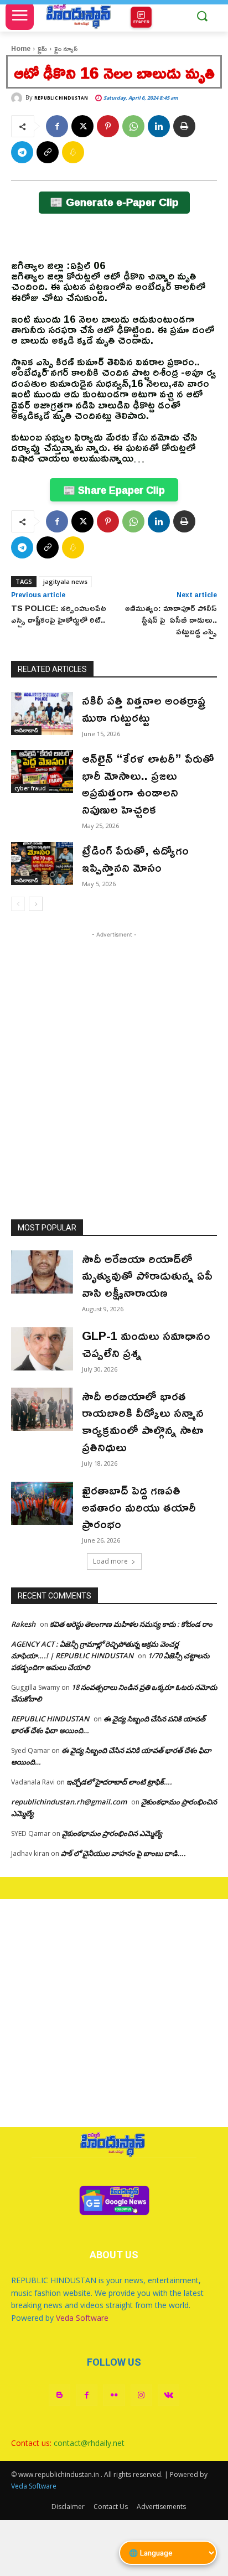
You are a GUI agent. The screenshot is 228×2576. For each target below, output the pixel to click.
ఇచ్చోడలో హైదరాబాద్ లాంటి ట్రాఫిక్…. (119, 1782)
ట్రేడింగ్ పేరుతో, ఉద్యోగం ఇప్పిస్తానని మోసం (135, 859)
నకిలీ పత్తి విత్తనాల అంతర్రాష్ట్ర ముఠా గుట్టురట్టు (144, 709)
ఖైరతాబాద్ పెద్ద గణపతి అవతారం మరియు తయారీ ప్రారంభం (139, 1507)
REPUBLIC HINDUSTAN (61, 98)
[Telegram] (22, 152)
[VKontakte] (169, 2395)
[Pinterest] (108, 126)
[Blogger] (59, 2395)
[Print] (184, 126)
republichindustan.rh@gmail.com (69, 1802)
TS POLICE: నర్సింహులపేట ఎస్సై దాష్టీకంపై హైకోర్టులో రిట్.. (59, 614)
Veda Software (82, 2318)
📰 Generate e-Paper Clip (114, 202)
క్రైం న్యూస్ (66, 48)
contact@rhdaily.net (89, 2443)
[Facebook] (57, 126)
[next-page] (36, 904)
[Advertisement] (114, 1054)
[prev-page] (18, 904)
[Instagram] (141, 2395)
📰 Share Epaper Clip (114, 490)
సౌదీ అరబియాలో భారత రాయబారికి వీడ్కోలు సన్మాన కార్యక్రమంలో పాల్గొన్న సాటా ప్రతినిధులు (143, 1421)
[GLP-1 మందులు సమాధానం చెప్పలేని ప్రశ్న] (42, 1349)
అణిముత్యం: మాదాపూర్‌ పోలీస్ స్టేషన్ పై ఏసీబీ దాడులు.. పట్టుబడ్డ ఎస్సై (171, 620)
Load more (110, 1561)
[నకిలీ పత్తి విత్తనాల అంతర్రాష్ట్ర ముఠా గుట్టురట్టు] (42, 713)
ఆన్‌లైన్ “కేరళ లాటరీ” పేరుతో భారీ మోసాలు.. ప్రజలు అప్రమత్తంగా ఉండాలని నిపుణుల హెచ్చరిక (148, 784)
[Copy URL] (48, 152)
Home (21, 48)
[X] (82, 126)
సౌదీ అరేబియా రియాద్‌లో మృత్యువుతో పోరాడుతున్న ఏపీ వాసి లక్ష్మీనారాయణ (147, 1276)
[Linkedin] (159, 126)
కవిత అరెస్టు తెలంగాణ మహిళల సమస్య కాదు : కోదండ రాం (131, 1624)
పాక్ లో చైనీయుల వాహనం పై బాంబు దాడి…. (123, 1853)
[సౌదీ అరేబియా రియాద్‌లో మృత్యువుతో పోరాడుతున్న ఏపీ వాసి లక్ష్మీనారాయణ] (42, 1272)
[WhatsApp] (133, 126)
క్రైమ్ (42, 48)
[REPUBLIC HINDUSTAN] (18, 98)
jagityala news (65, 581)
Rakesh (23, 1624)
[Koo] (73, 152)
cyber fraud (30, 788)
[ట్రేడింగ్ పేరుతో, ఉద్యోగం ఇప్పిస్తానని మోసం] (42, 863)
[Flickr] (114, 2395)
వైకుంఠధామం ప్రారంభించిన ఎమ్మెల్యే (112, 1833)
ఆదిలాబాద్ (26, 730)
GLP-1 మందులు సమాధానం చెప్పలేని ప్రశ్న (146, 1344)
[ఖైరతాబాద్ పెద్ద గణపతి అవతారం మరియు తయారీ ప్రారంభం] (42, 1503)
